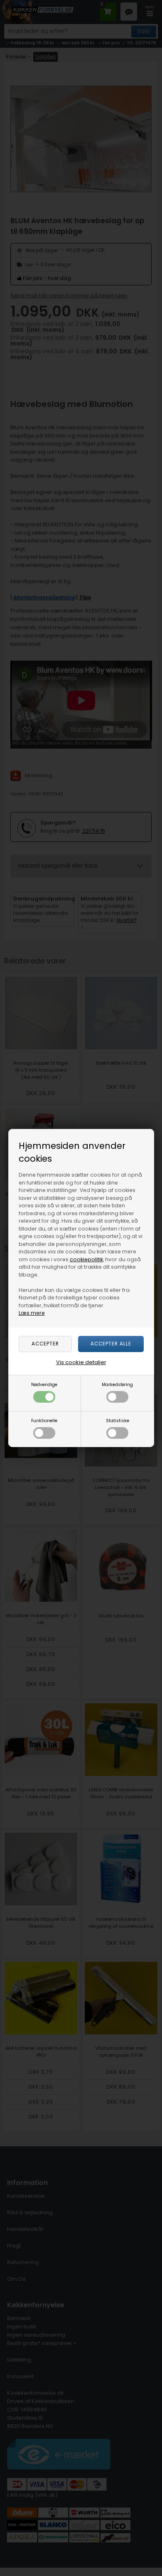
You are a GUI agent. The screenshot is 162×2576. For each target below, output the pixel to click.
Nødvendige (44, 1385)
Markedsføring (117, 1385)
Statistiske (118, 1421)
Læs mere (32, 1313)
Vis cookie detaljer (81, 1362)
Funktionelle (44, 1421)
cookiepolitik (86, 1259)
